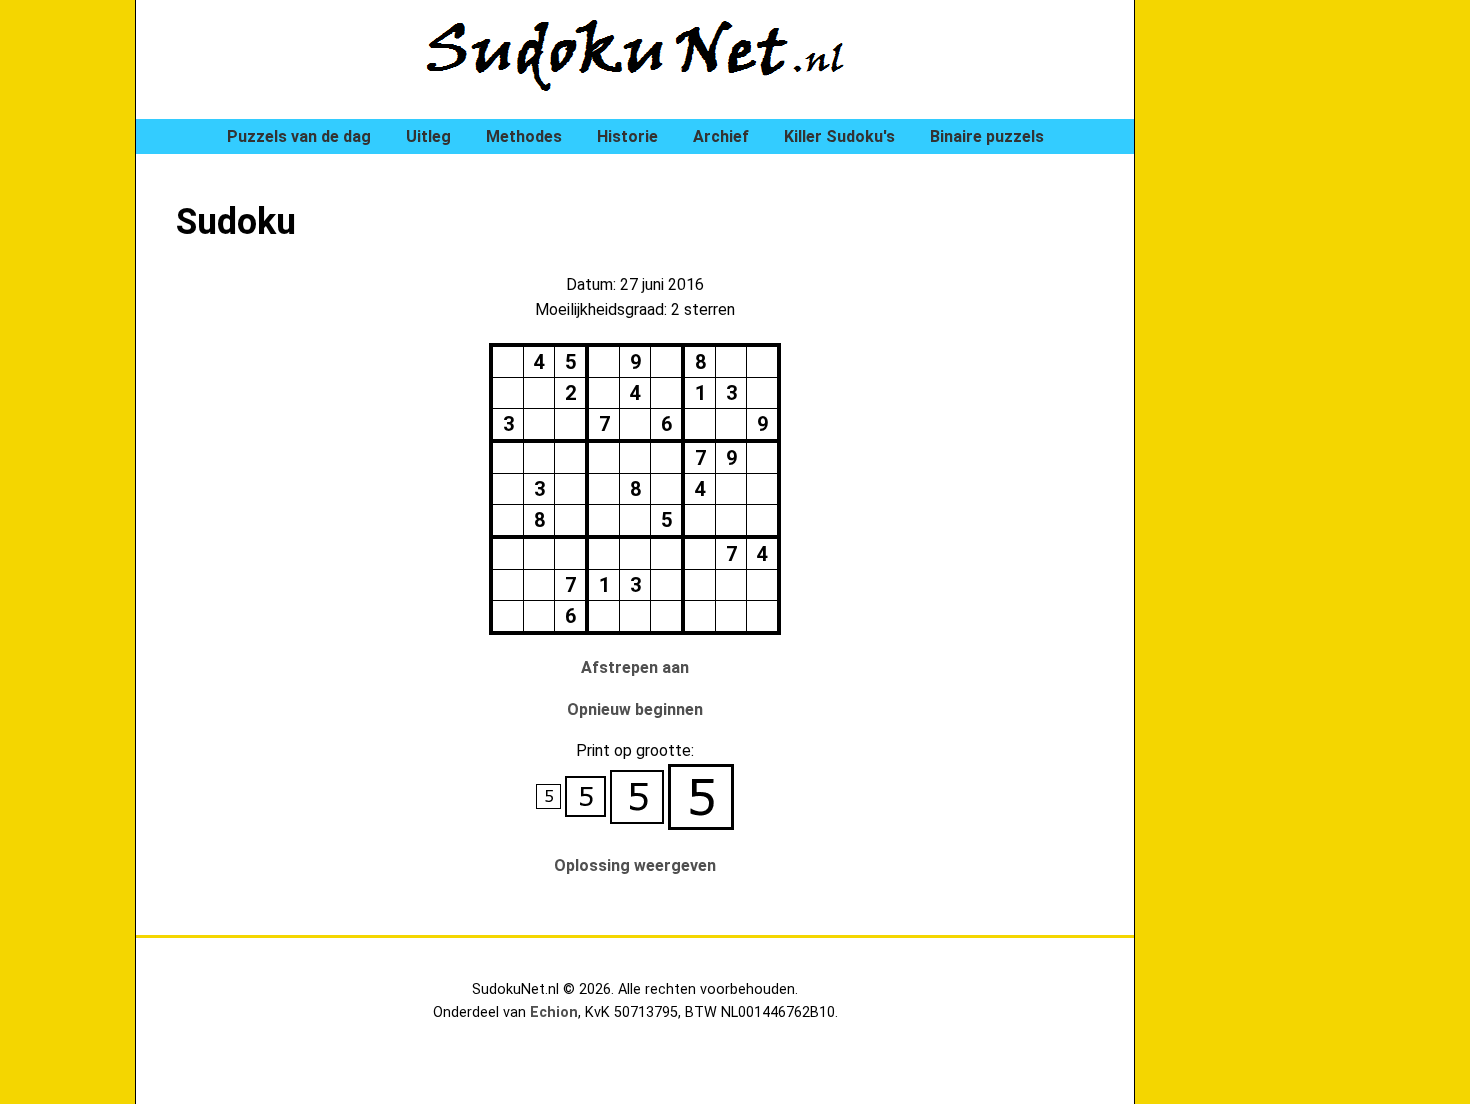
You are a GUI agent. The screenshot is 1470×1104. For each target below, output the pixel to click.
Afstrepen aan (635, 667)
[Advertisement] (1255, 340)
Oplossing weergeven (635, 865)
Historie (627, 136)
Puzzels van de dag (299, 136)
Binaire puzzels (987, 136)
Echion (554, 1012)
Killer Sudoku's (839, 136)
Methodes (524, 136)
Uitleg (428, 136)
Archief (721, 136)
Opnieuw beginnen (635, 709)
